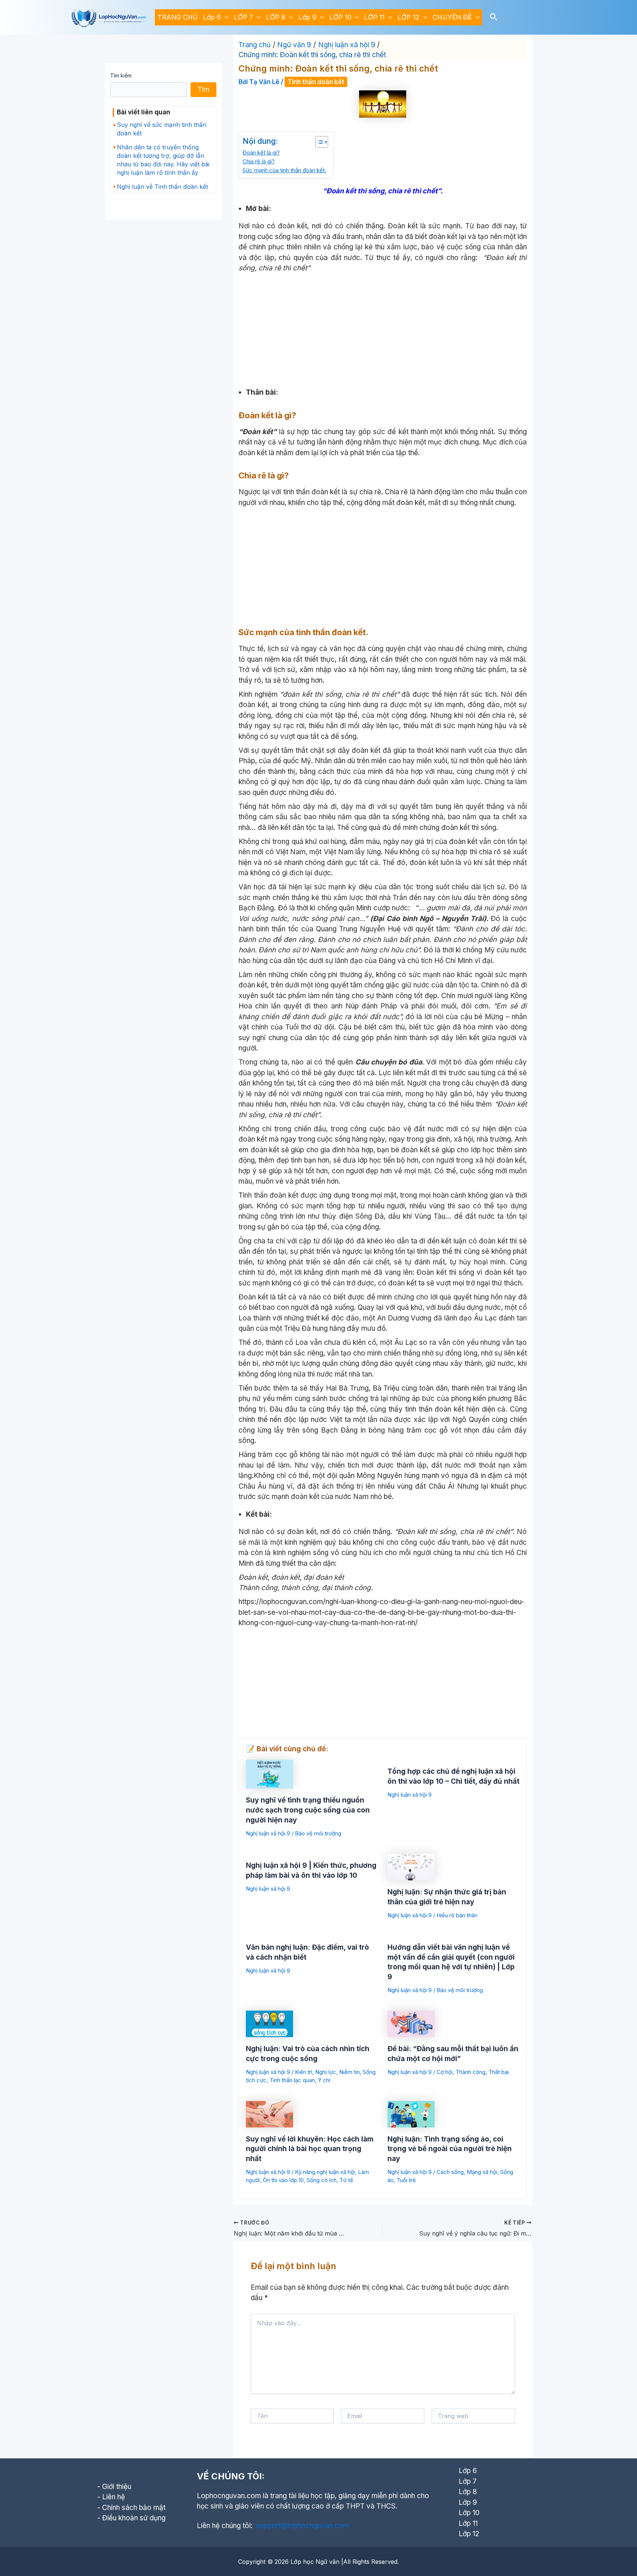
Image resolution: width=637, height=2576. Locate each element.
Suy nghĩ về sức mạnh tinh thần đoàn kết (162, 129)
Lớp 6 (212, 17)
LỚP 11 (374, 17)
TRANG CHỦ (177, 17)
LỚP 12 (408, 17)
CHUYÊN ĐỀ (452, 17)
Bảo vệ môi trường (318, 1833)
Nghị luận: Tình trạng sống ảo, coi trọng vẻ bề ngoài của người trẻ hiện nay (450, 2149)
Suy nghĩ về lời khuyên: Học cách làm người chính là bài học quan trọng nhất (310, 2149)
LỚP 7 (243, 17)
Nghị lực (326, 2072)
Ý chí (324, 2080)
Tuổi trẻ (406, 2180)
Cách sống (450, 2172)
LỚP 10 (340, 17)
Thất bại (499, 2072)
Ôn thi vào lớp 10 (283, 2180)
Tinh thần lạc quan (292, 2080)
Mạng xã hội (482, 2172)
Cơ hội (445, 2072)
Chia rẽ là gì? (259, 161)
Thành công (471, 2072)
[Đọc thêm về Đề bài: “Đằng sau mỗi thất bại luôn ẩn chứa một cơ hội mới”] (411, 2023)
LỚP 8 (276, 17)
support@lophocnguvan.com (303, 2526)
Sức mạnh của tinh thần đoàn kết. (284, 170)
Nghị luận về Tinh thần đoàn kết (162, 187)
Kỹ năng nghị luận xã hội (325, 2172)
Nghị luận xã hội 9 (268, 1833)
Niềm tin (349, 2072)
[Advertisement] (383, 329)
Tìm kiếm (121, 75)
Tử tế (346, 2180)
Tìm (203, 89)
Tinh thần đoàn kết (316, 82)
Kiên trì (304, 2072)
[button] (225, 17)
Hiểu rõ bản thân (457, 1915)
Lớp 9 (307, 17)
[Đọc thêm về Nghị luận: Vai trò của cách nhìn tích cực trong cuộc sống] (269, 2023)
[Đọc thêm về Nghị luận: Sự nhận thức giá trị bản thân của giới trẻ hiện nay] (411, 1867)
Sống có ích (322, 2180)
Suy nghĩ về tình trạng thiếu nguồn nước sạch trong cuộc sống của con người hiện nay (308, 1810)
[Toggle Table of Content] (318, 142)
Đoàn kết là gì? (261, 153)
